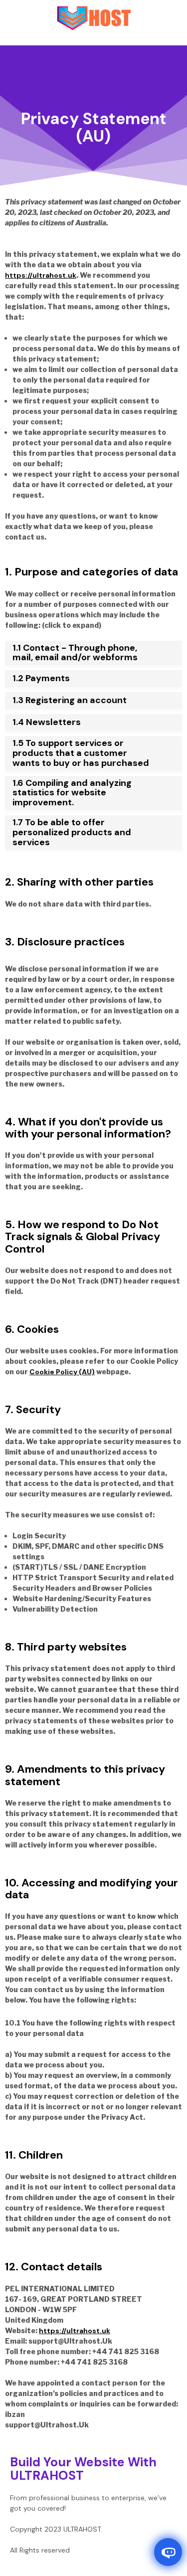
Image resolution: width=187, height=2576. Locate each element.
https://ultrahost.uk (41, 275)
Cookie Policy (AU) (62, 1372)
